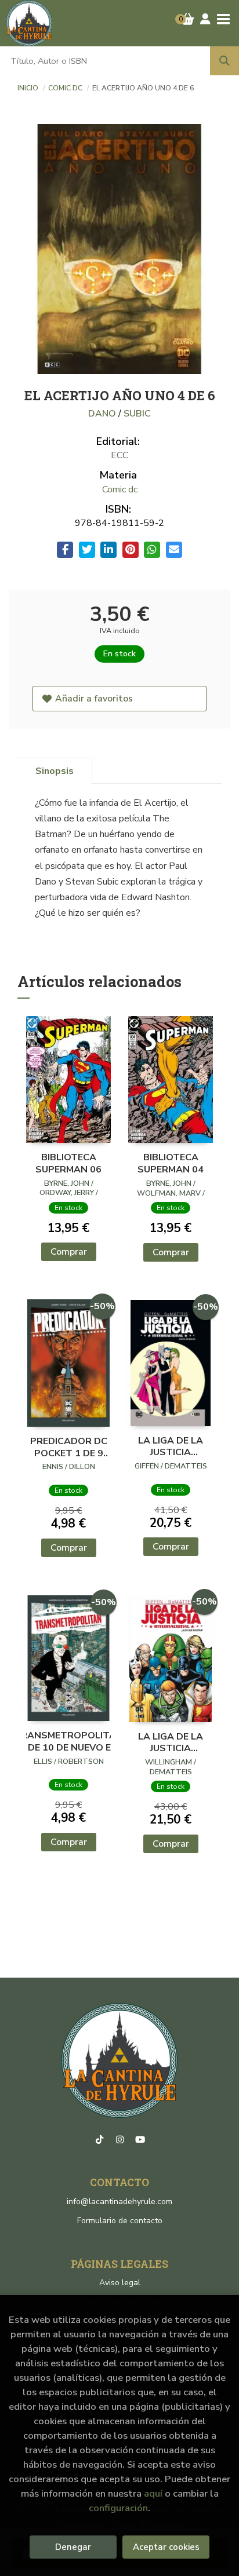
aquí (153, 2493)
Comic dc (66, 88)
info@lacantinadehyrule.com (119, 2202)
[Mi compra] (188, 19)
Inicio (28, 88)
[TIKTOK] (99, 2140)
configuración (118, 2508)
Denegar (73, 2547)
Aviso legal (120, 2283)
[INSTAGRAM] (119, 2140)
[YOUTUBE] (140, 2140)
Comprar (69, 1252)
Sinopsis (55, 771)
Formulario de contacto (120, 2221)
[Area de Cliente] (205, 19)
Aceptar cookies (166, 2547)
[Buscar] (224, 61)
